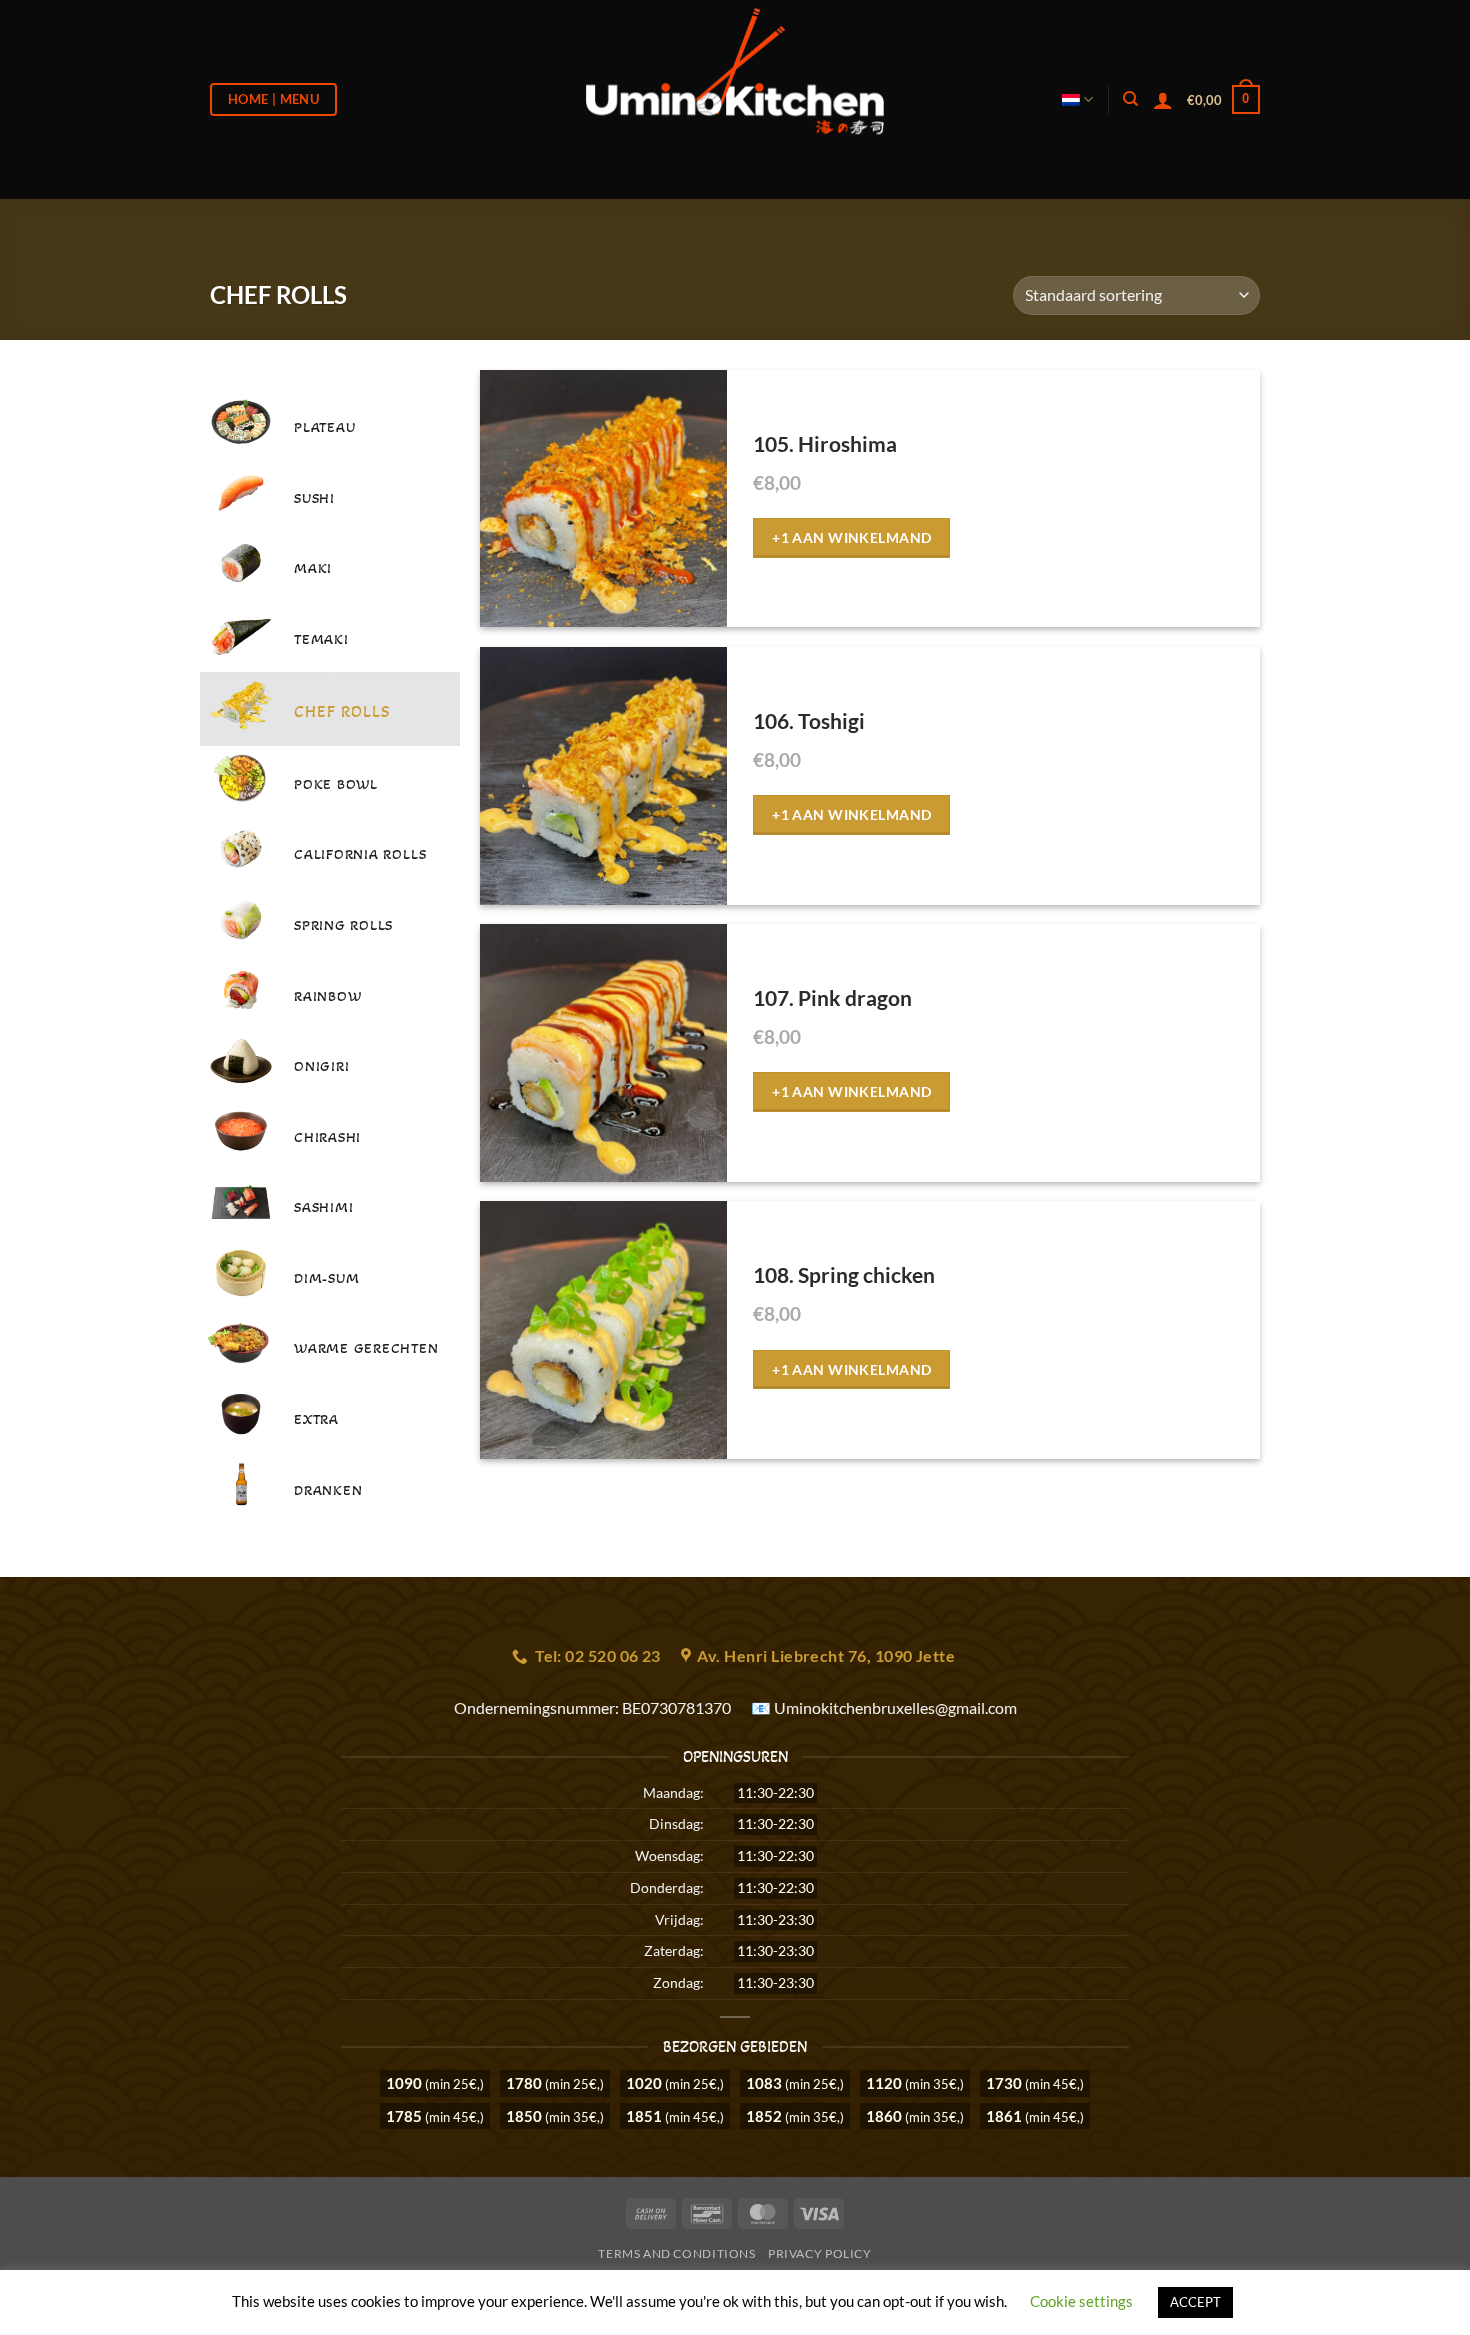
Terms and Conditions (676, 2253)
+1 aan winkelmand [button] (851, 537)
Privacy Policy (820, 2253)
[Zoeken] (1130, 99)
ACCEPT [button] (1195, 2302)
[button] (1223, 100)
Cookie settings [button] (1081, 2301)
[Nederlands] (1077, 99)
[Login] (1163, 100)
